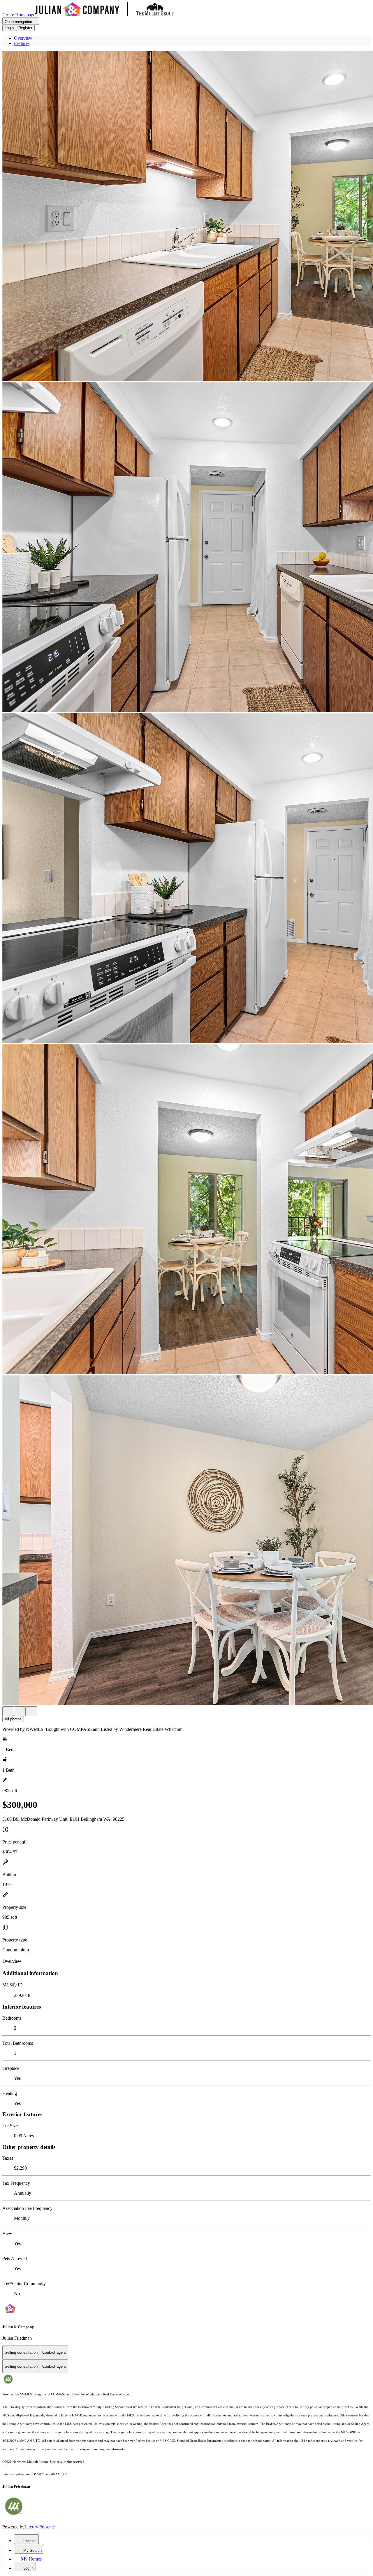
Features (22, 43)
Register (25, 28)
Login (9, 28)
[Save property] (20, 1711)
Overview (23, 38)
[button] (186, 216)
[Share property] (31, 1711)
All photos (13, 1719)
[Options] (8, 1711)
